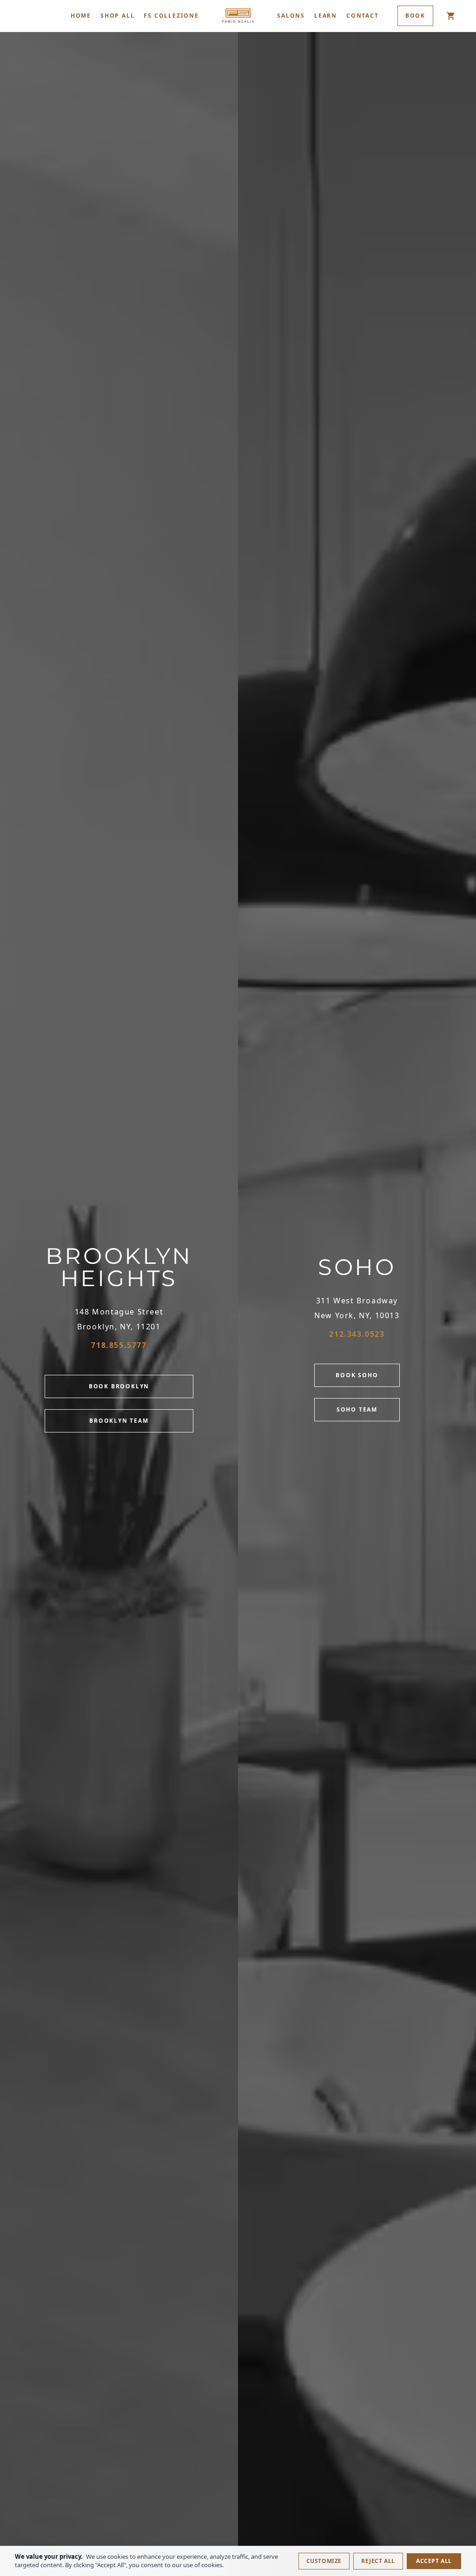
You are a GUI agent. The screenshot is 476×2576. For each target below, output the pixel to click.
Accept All (434, 2561)
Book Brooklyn (119, 1386)
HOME (81, 16)
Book (415, 16)
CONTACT (363, 16)
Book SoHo (357, 1375)
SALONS (291, 16)
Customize (324, 2561)
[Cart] (451, 16)
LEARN (326, 16)
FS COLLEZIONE (171, 16)
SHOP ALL (117, 16)
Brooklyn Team (119, 1421)
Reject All (378, 2561)
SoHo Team (357, 1409)
